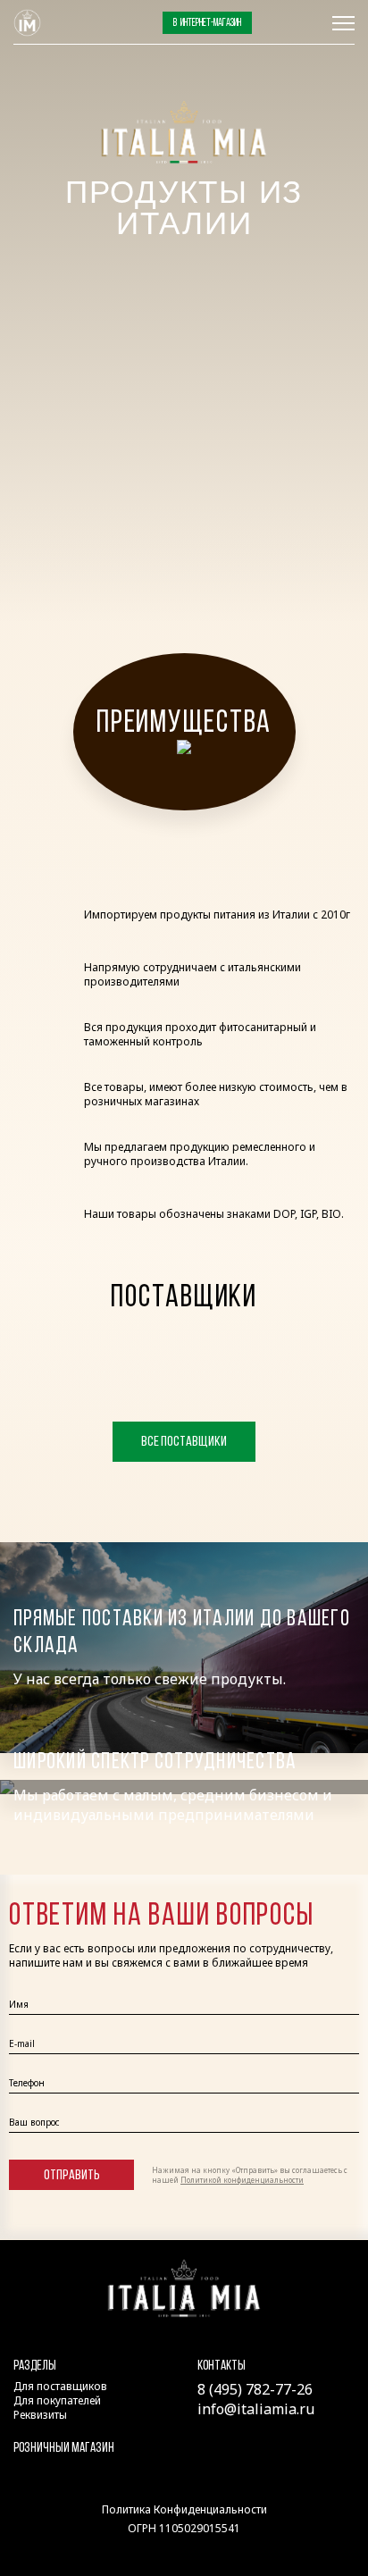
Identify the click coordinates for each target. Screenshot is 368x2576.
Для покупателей (57, 2400)
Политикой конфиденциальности (242, 2180)
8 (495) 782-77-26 (292, 23)
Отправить (72, 2176)
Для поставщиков (60, 2386)
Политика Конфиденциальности (184, 2509)
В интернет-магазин (207, 23)
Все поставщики (184, 1442)
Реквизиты (40, 2415)
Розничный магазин (64, 2449)
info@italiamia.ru (256, 2409)
